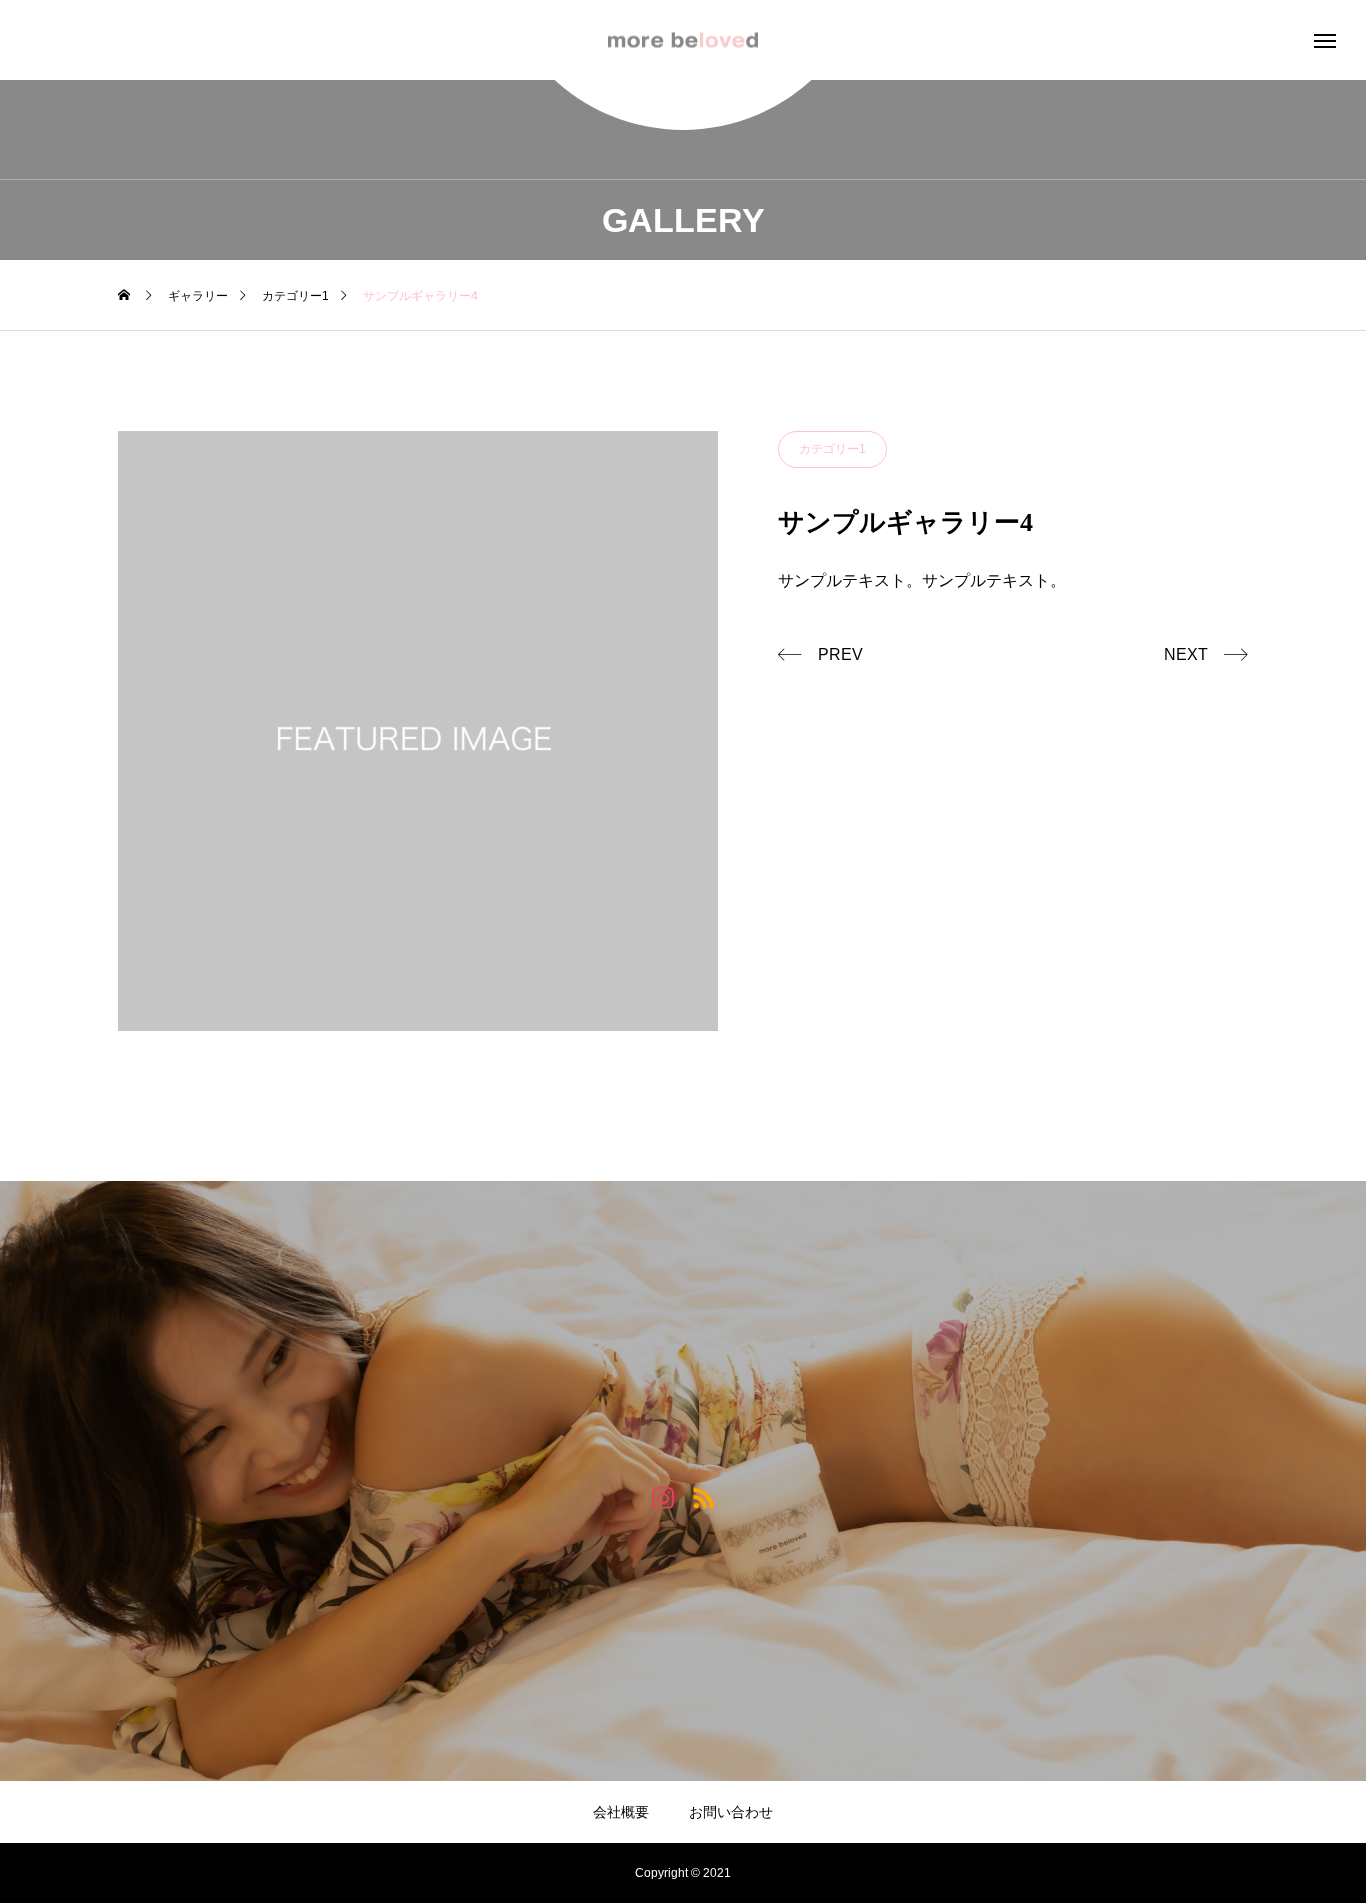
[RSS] (703, 1496)
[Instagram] (662, 1496)
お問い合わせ (731, 1812)
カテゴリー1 (832, 449)
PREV (840, 654)
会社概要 (621, 1812)
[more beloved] (683, 40)
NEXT (1186, 654)
